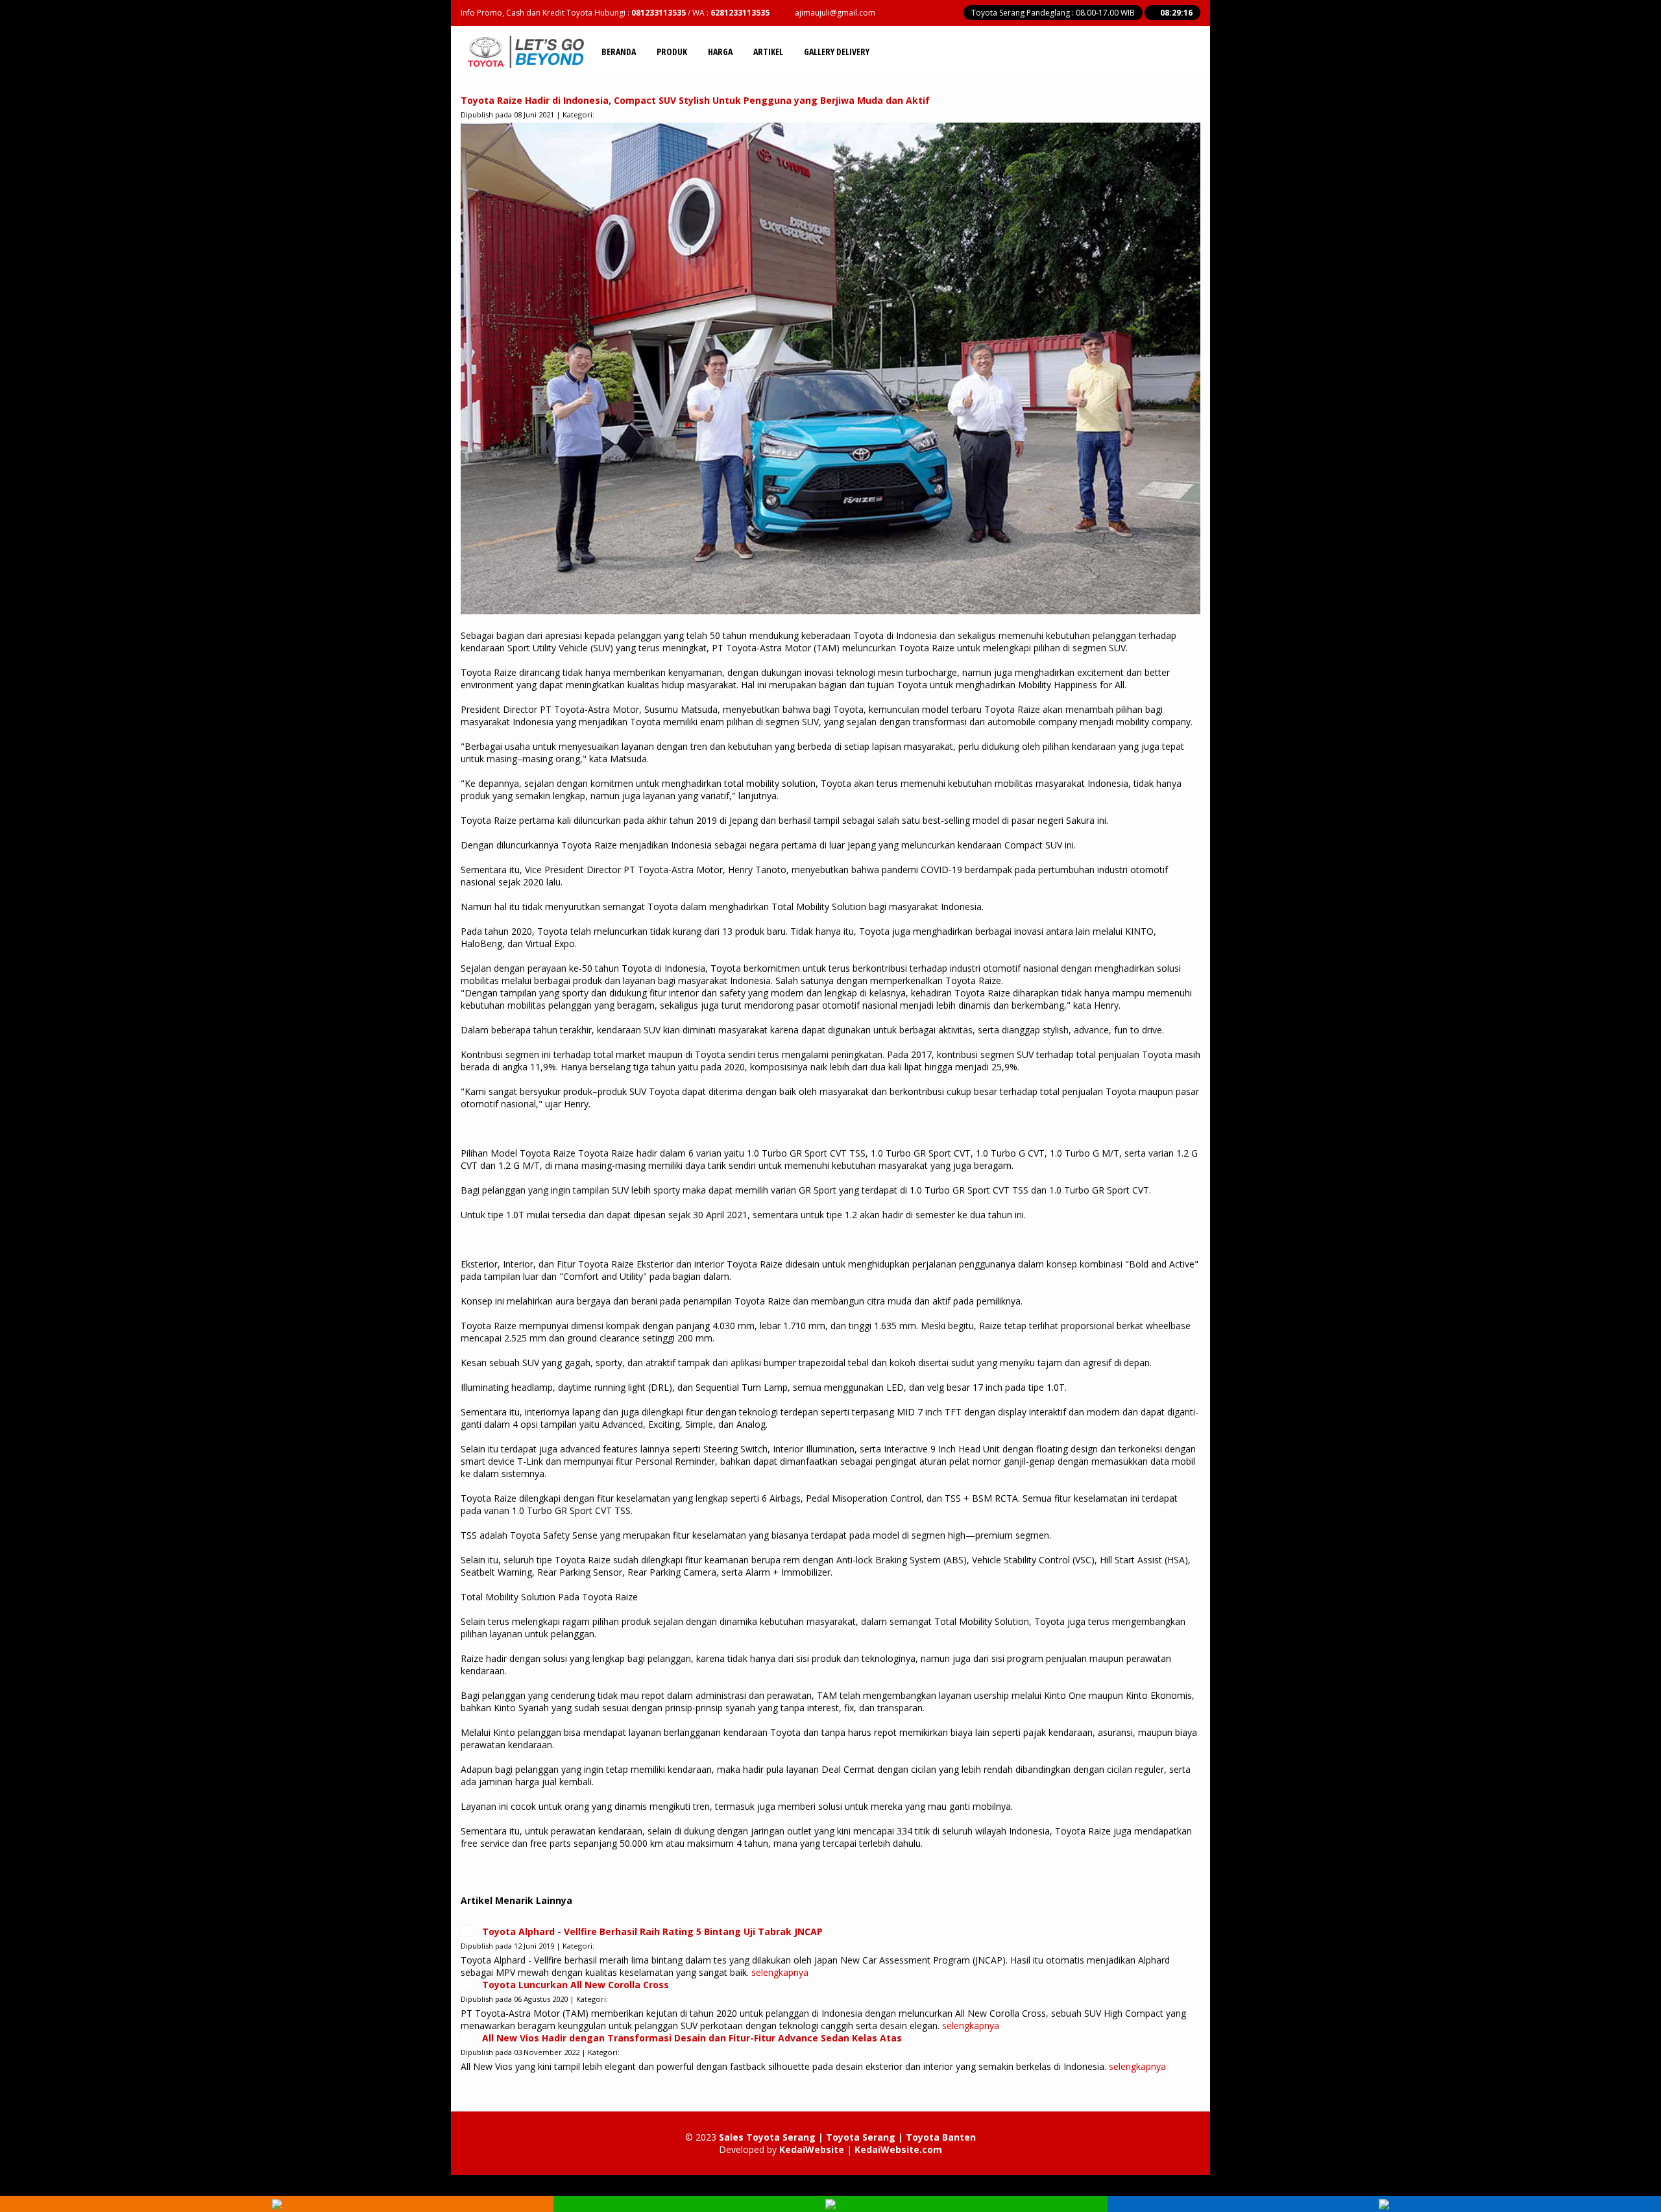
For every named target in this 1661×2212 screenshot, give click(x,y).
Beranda (619, 52)
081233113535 (659, 13)
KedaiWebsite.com (898, 2149)
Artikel (768, 52)
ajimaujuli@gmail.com (835, 13)
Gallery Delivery (837, 52)
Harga (720, 52)
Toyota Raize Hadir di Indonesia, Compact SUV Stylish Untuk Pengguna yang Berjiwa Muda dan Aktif (695, 100)
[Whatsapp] (830, 2206)
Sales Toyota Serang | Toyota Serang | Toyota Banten (847, 2137)
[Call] (277, 2206)
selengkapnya (780, 1972)
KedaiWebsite (812, 2149)
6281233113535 (740, 13)
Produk (672, 52)
